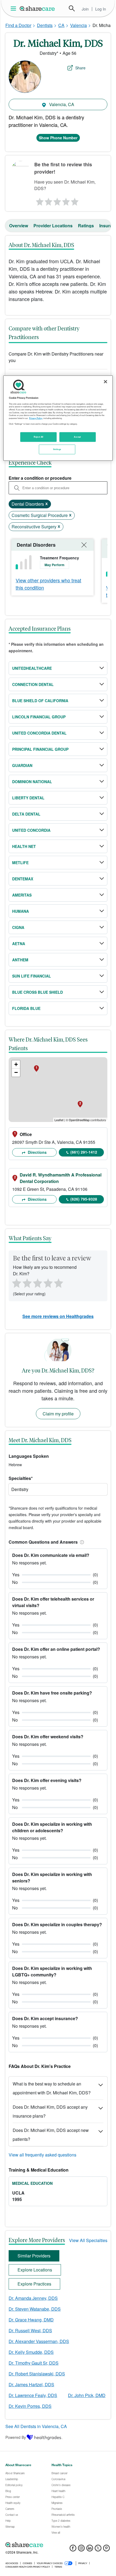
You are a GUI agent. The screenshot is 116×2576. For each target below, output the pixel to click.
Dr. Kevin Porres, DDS (30, 2406)
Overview (19, 226)
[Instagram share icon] (81, 2550)
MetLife (20, 863)
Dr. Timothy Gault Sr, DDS (34, 2363)
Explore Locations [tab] (35, 2270)
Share (80, 68)
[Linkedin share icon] (90, 2550)
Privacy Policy (36, 418)
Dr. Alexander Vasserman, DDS (39, 2341)
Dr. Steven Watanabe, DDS (35, 2309)
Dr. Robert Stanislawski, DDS (37, 2374)
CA (61, 25)
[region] (58, 418)
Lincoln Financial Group (39, 717)
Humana (21, 911)
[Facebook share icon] (73, 2550)
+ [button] (16, 1064)
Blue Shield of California (40, 701)
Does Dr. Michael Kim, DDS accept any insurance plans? (50, 2111)
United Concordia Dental (39, 733)
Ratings (86, 226)
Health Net (24, 846)
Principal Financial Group (40, 749)
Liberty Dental (28, 798)
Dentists (45, 25)
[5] (75, 200)
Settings (57, 449)
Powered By (16, 2437)
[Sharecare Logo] (37, 8)
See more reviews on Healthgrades (58, 1316)
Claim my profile (58, 1414)
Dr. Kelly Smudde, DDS (31, 2352)
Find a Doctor (18, 25)
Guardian (22, 765)
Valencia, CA (61, 104)
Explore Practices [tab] (34, 2284)
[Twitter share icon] (98, 2550)
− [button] (16, 1072)
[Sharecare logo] (58, 2545)
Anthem (20, 960)
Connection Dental (33, 684)
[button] (81, 1542)
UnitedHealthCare (32, 668)
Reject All (39, 437)
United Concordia (31, 830)
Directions (37, 1152)
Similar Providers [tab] (34, 2256)
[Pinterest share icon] (106, 2550)
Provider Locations (53, 226)
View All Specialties (88, 2240)
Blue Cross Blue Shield (37, 992)
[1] (39, 200)
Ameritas (22, 895)
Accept (77, 437)
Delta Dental (26, 814)
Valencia (79, 25)
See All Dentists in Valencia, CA (36, 2426)
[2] (48, 200)
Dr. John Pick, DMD (87, 2395)
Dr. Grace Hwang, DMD (31, 2320)
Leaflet (59, 1120)
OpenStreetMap (79, 1120)
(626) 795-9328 (84, 1199)
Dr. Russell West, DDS (30, 2330)
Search (72, 8)
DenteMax (23, 879)
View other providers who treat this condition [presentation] (48, 584)
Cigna (18, 927)
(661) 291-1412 (84, 1152)
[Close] (105, 382)
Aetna (19, 944)
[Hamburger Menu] (14, 9)
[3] (57, 200)
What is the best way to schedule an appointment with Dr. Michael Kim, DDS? (52, 2088)
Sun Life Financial (32, 976)
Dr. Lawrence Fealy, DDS (33, 2395)
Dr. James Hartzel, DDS (31, 2384)
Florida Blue (26, 1008)
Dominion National (32, 782)
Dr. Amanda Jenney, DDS (33, 2298)
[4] (66, 200)
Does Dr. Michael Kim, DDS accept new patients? (51, 2135)
